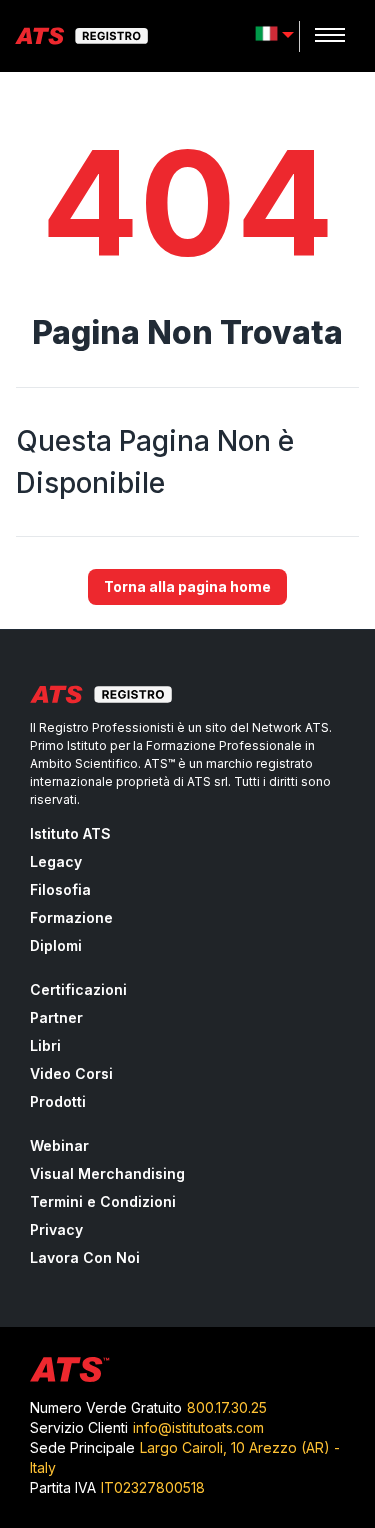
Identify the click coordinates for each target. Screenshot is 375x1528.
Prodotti (58, 1101)
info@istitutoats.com (198, 1427)
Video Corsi (71, 1073)
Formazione (71, 917)
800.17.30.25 (227, 1407)
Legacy (56, 861)
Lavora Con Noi (85, 1257)
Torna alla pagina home (187, 586)
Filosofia (60, 889)
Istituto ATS (70, 833)
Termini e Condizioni (103, 1201)
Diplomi (56, 945)
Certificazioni (78, 989)
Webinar (59, 1145)
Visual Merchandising (107, 1173)
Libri (45, 1045)
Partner (56, 1017)
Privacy (56, 1229)
